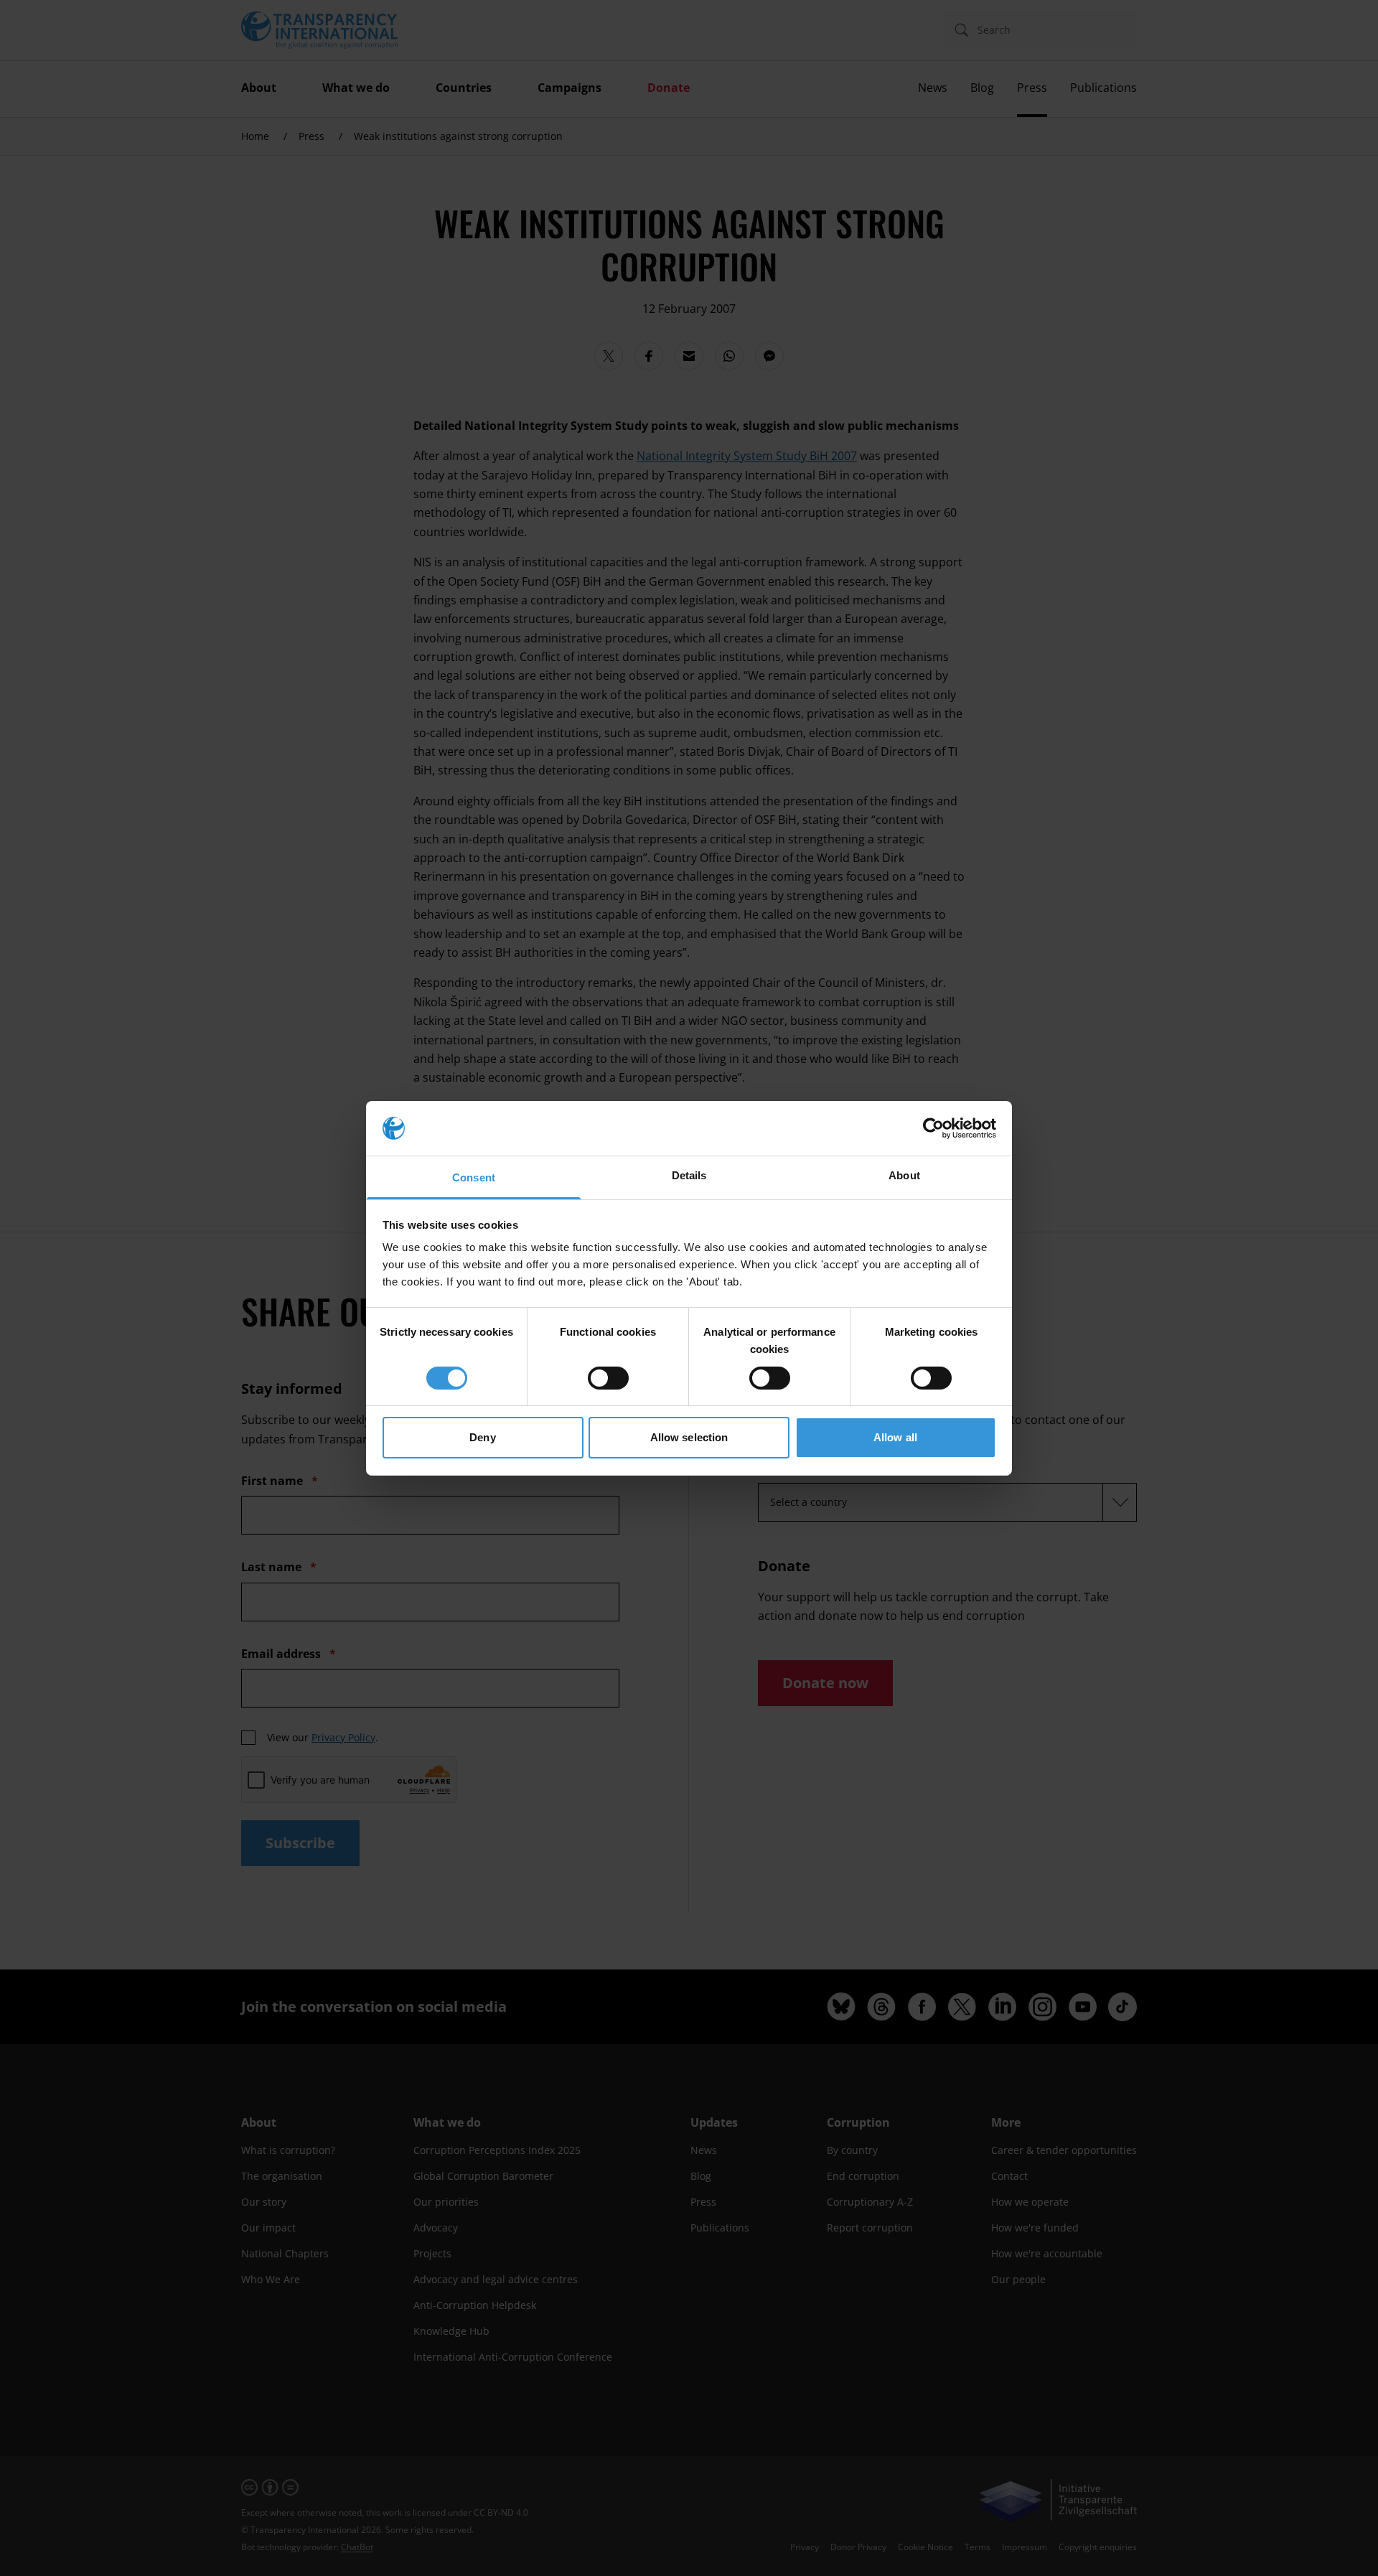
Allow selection (689, 1437)
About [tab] (904, 1175)
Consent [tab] (474, 1177)
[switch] (608, 1378)
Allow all (895, 1437)
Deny (482, 1437)
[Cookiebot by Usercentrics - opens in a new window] (933, 1128)
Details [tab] (689, 1175)
